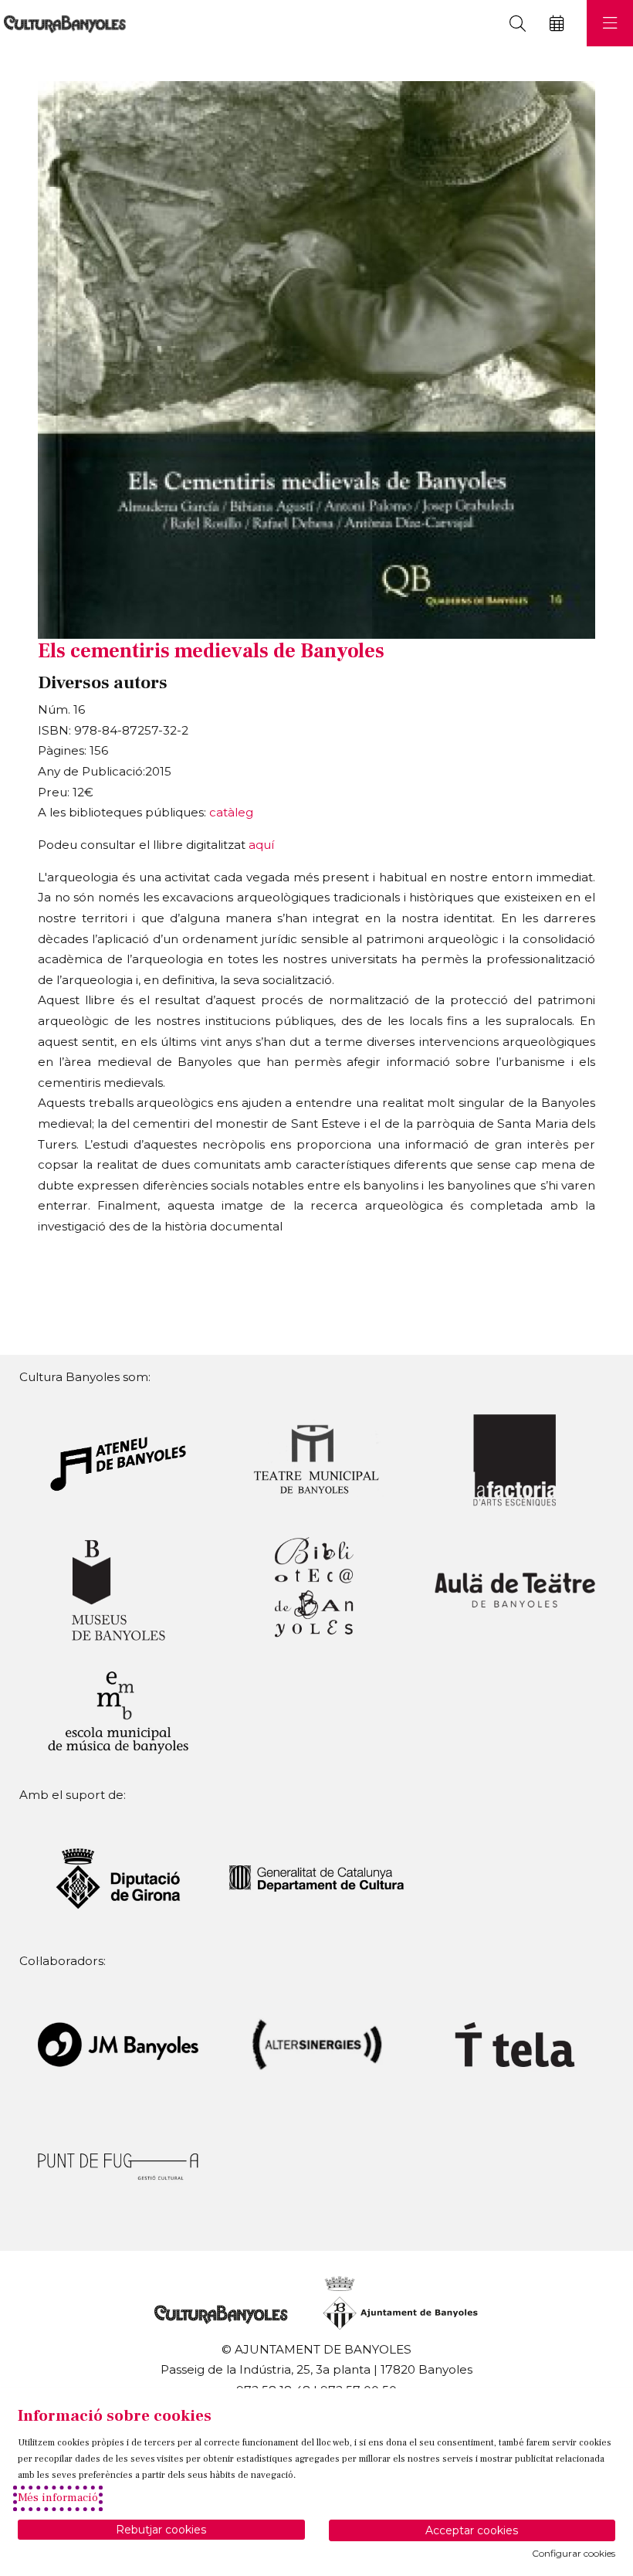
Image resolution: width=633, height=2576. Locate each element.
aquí (261, 845)
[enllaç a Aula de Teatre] (515, 1588)
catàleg (231, 812)
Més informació (58, 2498)
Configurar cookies (574, 2554)
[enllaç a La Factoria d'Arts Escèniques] (515, 1459)
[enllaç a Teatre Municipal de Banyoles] (316, 1459)
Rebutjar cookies (161, 2530)
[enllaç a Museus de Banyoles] (118, 1588)
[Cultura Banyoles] (63, 24)
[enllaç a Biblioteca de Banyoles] (316, 1588)
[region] (316, 360)
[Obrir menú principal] (610, 23)
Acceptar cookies (472, 2530)
